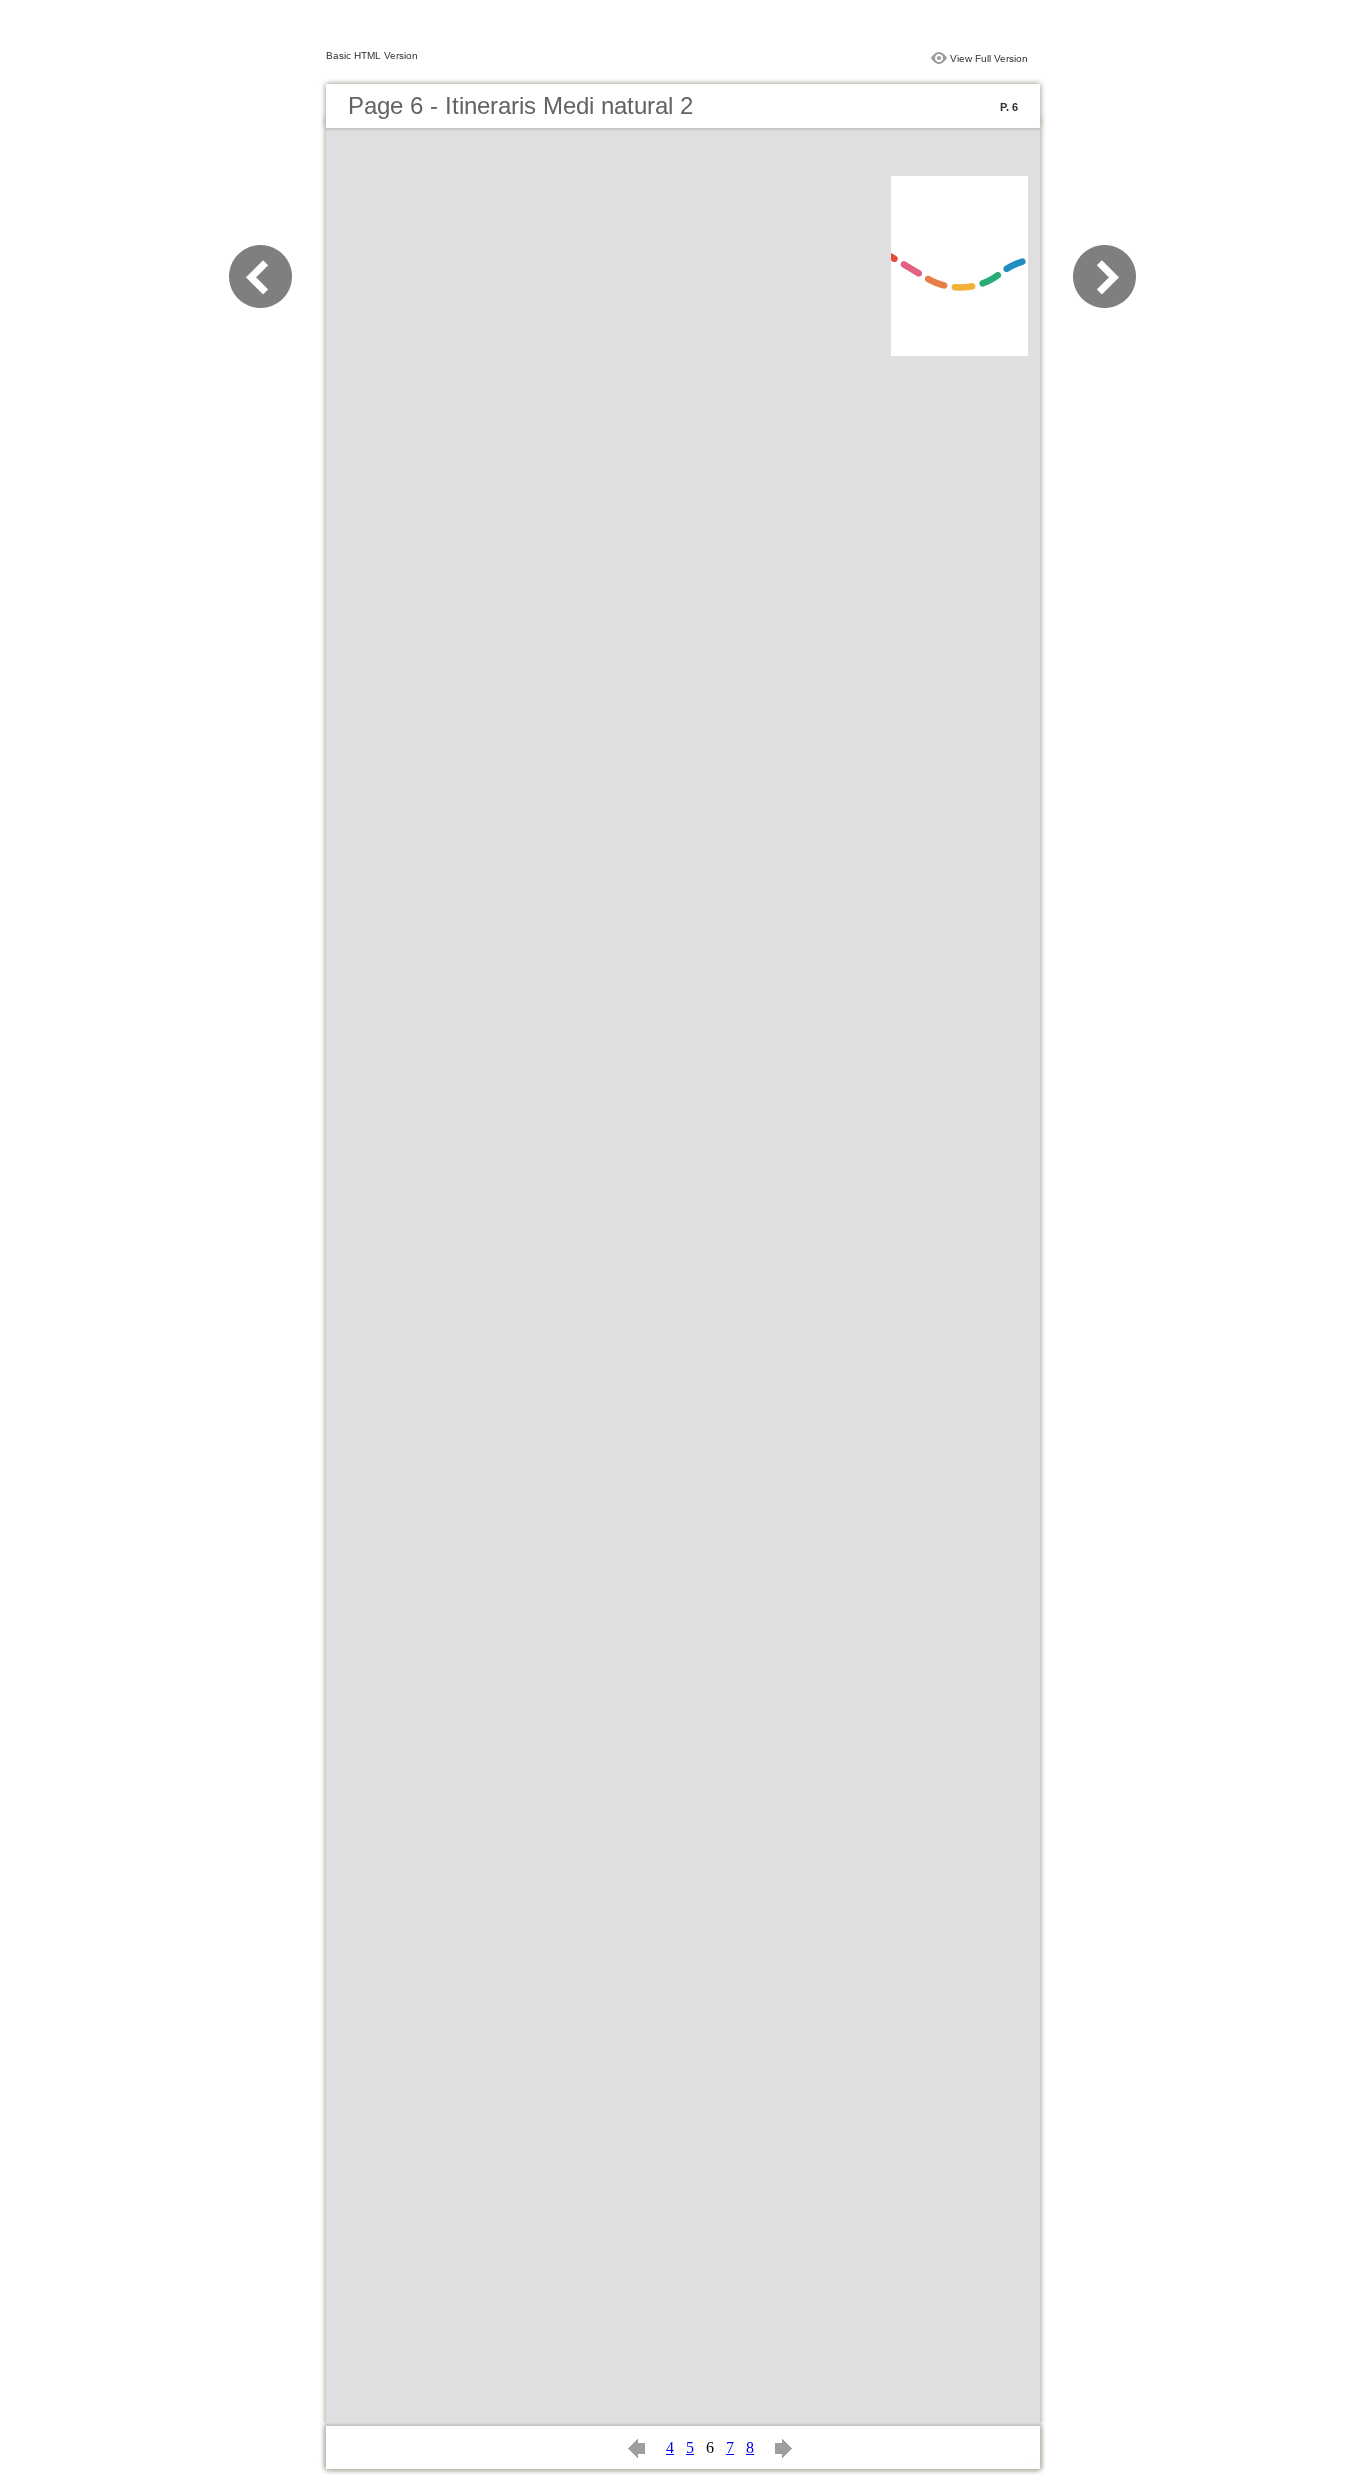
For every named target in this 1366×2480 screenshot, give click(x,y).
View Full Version (989, 58)
